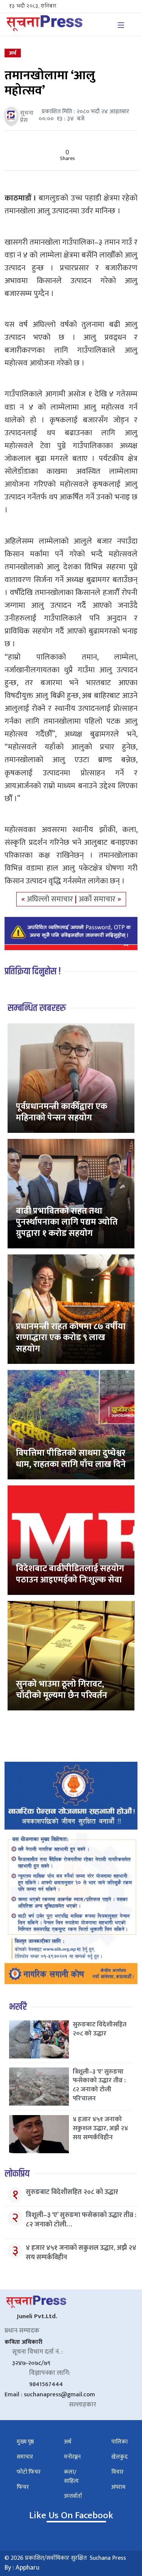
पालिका (119, 2442)
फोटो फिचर (29, 2472)
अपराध (118, 2487)
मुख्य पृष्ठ (25, 2442)
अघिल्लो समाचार (51, 899)
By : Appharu (22, 2568)
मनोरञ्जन (72, 2457)
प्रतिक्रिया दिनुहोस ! (33, 971)
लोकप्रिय (17, 2174)
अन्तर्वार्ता (73, 2496)
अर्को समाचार (98, 899)
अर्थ (13, 53)
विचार (117, 2472)
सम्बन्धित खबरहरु (37, 1008)
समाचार (25, 2457)
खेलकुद (119, 2457)
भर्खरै (18, 2007)
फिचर (23, 2487)
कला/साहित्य (71, 2477)
